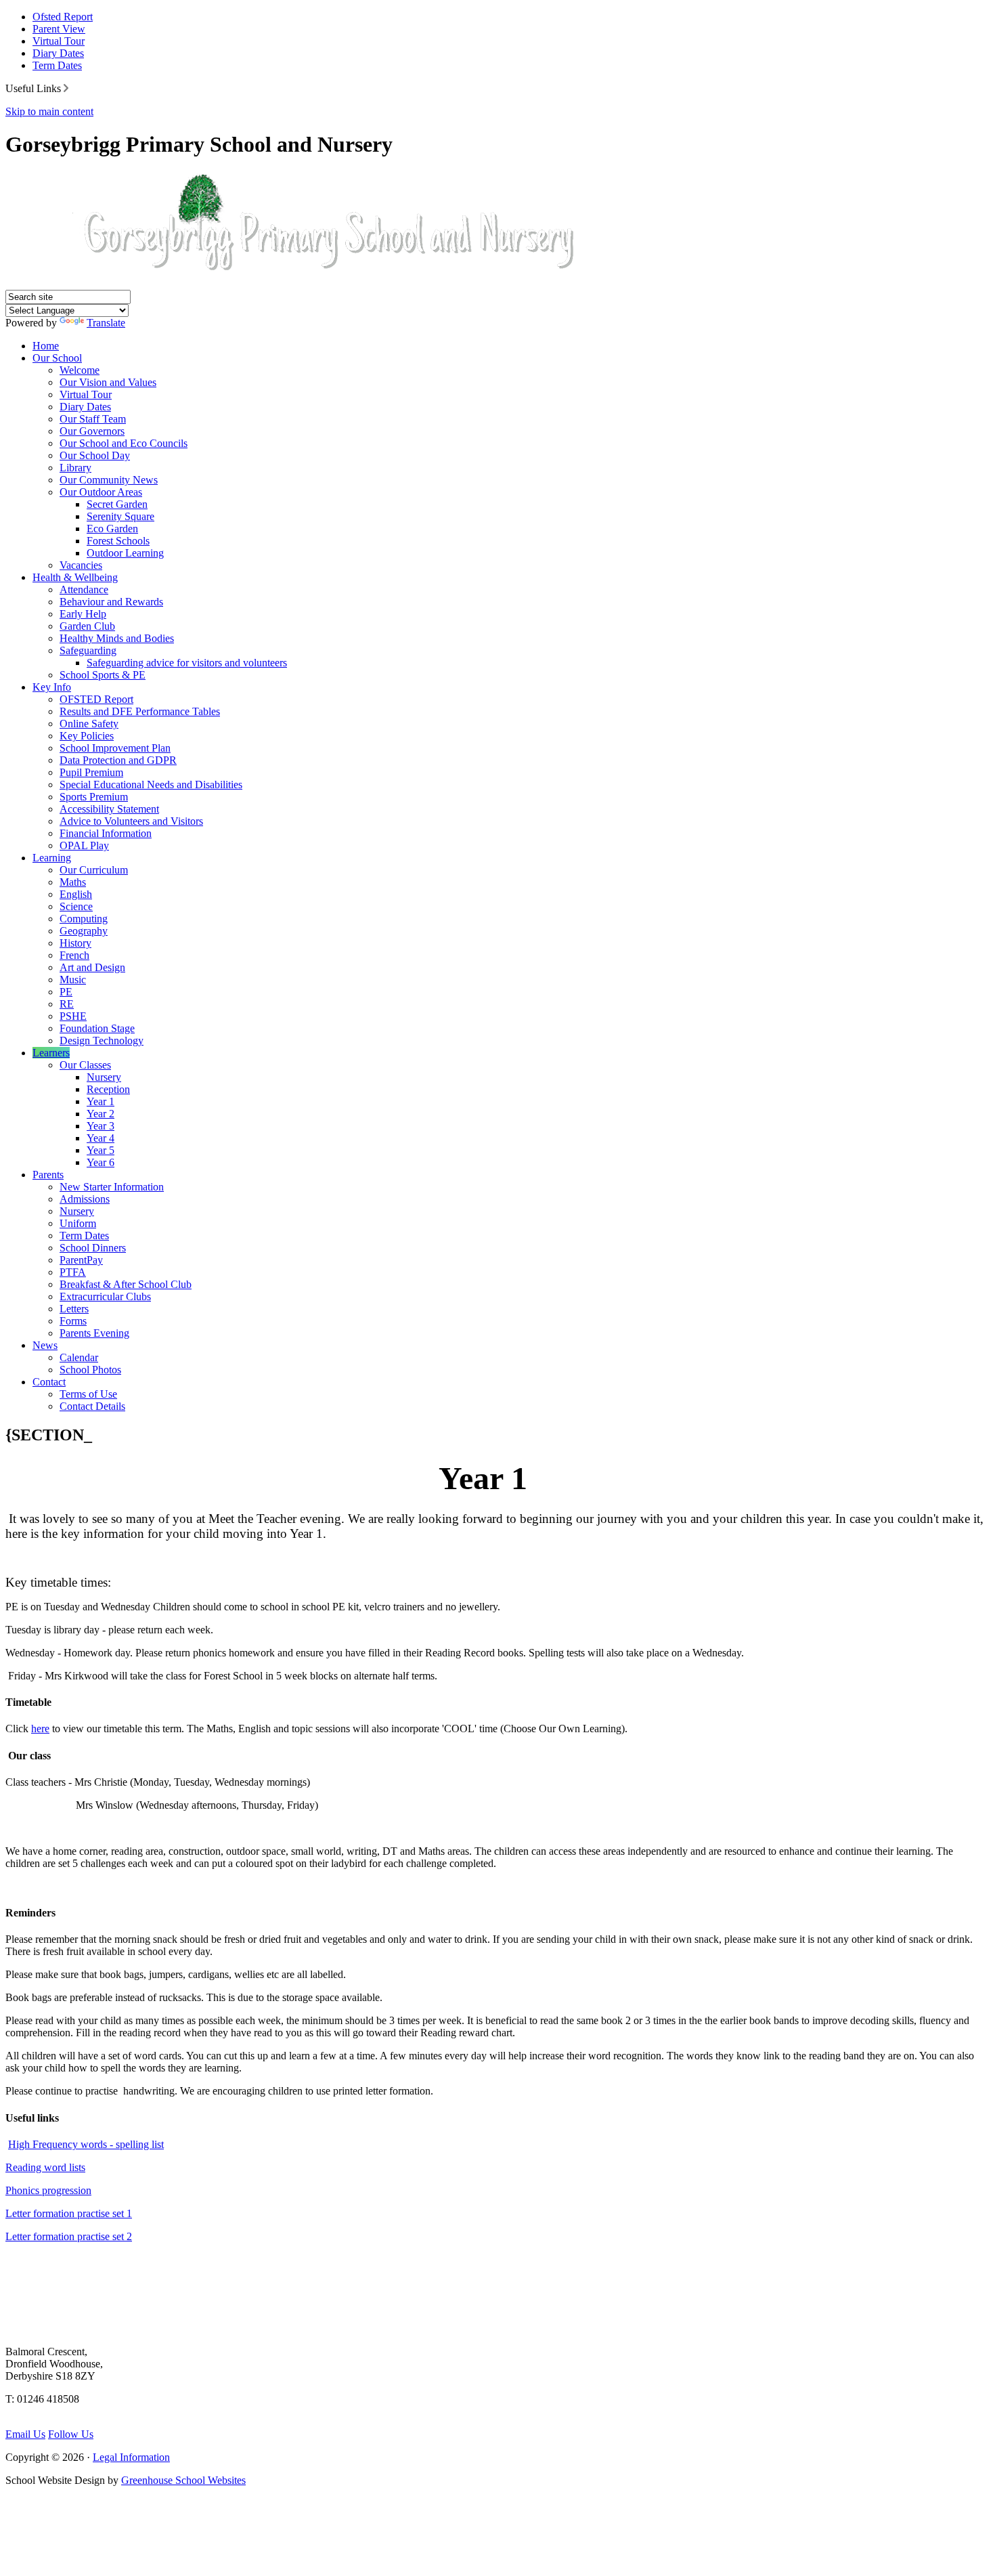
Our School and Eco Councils (124, 443)
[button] (66, 88)
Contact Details (92, 1406)
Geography (84, 931)
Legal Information (131, 2457)
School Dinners (93, 1248)
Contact (49, 1382)
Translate (106, 323)
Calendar (79, 1357)
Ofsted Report (63, 17)
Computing (84, 919)
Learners (51, 1053)
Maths (73, 882)
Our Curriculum (94, 870)
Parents (48, 1175)
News (45, 1345)
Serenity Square (120, 516)
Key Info (52, 687)
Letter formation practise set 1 (69, 2213)
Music (73, 980)
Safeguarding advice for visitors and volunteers (187, 663)
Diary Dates (58, 53)
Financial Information (106, 833)
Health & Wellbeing (75, 577)
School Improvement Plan (115, 748)
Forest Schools (118, 541)
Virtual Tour (59, 41)
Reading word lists (45, 2167)
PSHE (73, 1016)
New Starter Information (112, 1187)
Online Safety (89, 724)
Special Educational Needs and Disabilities (151, 785)
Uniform (78, 1223)
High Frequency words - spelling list (86, 2144)
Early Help (83, 614)
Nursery (104, 1077)
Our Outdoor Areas (101, 492)
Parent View (59, 29)
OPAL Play (84, 845)
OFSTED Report (96, 699)
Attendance (84, 589)
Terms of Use (88, 1394)
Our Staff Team (93, 419)
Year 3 (101, 1126)
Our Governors (92, 431)
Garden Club (87, 626)
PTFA (73, 1272)
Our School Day (95, 455)
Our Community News (109, 480)
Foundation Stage (97, 1028)
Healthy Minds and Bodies (117, 638)
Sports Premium (94, 797)
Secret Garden (117, 504)
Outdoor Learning (125, 553)
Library (75, 468)
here (40, 1729)
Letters (74, 1309)
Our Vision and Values (108, 382)
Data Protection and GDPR (118, 760)
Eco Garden (112, 529)
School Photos (90, 1370)
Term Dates (57, 65)
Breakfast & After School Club (126, 1284)
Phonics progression (48, 2190)
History (75, 943)
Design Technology (102, 1040)
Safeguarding (88, 650)
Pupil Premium (91, 772)
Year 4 (101, 1138)
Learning (52, 858)
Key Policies (87, 736)
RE (67, 1004)
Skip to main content (49, 111)
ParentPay (81, 1260)
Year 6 (101, 1162)
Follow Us (71, 2434)
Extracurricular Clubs (105, 1296)
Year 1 (101, 1101)
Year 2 (101, 1114)
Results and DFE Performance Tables (140, 711)
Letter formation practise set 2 (69, 2236)
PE (66, 992)
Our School (57, 358)
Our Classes (85, 1065)
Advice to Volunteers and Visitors (131, 821)
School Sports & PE (103, 675)
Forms (73, 1321)
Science (76, 906)
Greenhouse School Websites (183, 2480)
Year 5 (101, 1150)
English (76, 894)
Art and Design (92, 967)
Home (46, 346)
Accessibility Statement (109, 809)
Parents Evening (94, 1333)
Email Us (25, 2434)
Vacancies (81, 565)
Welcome (80, 370)
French (74, 955)
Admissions (85, 1199)
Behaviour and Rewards (111, 602)
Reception (108, 1089)
